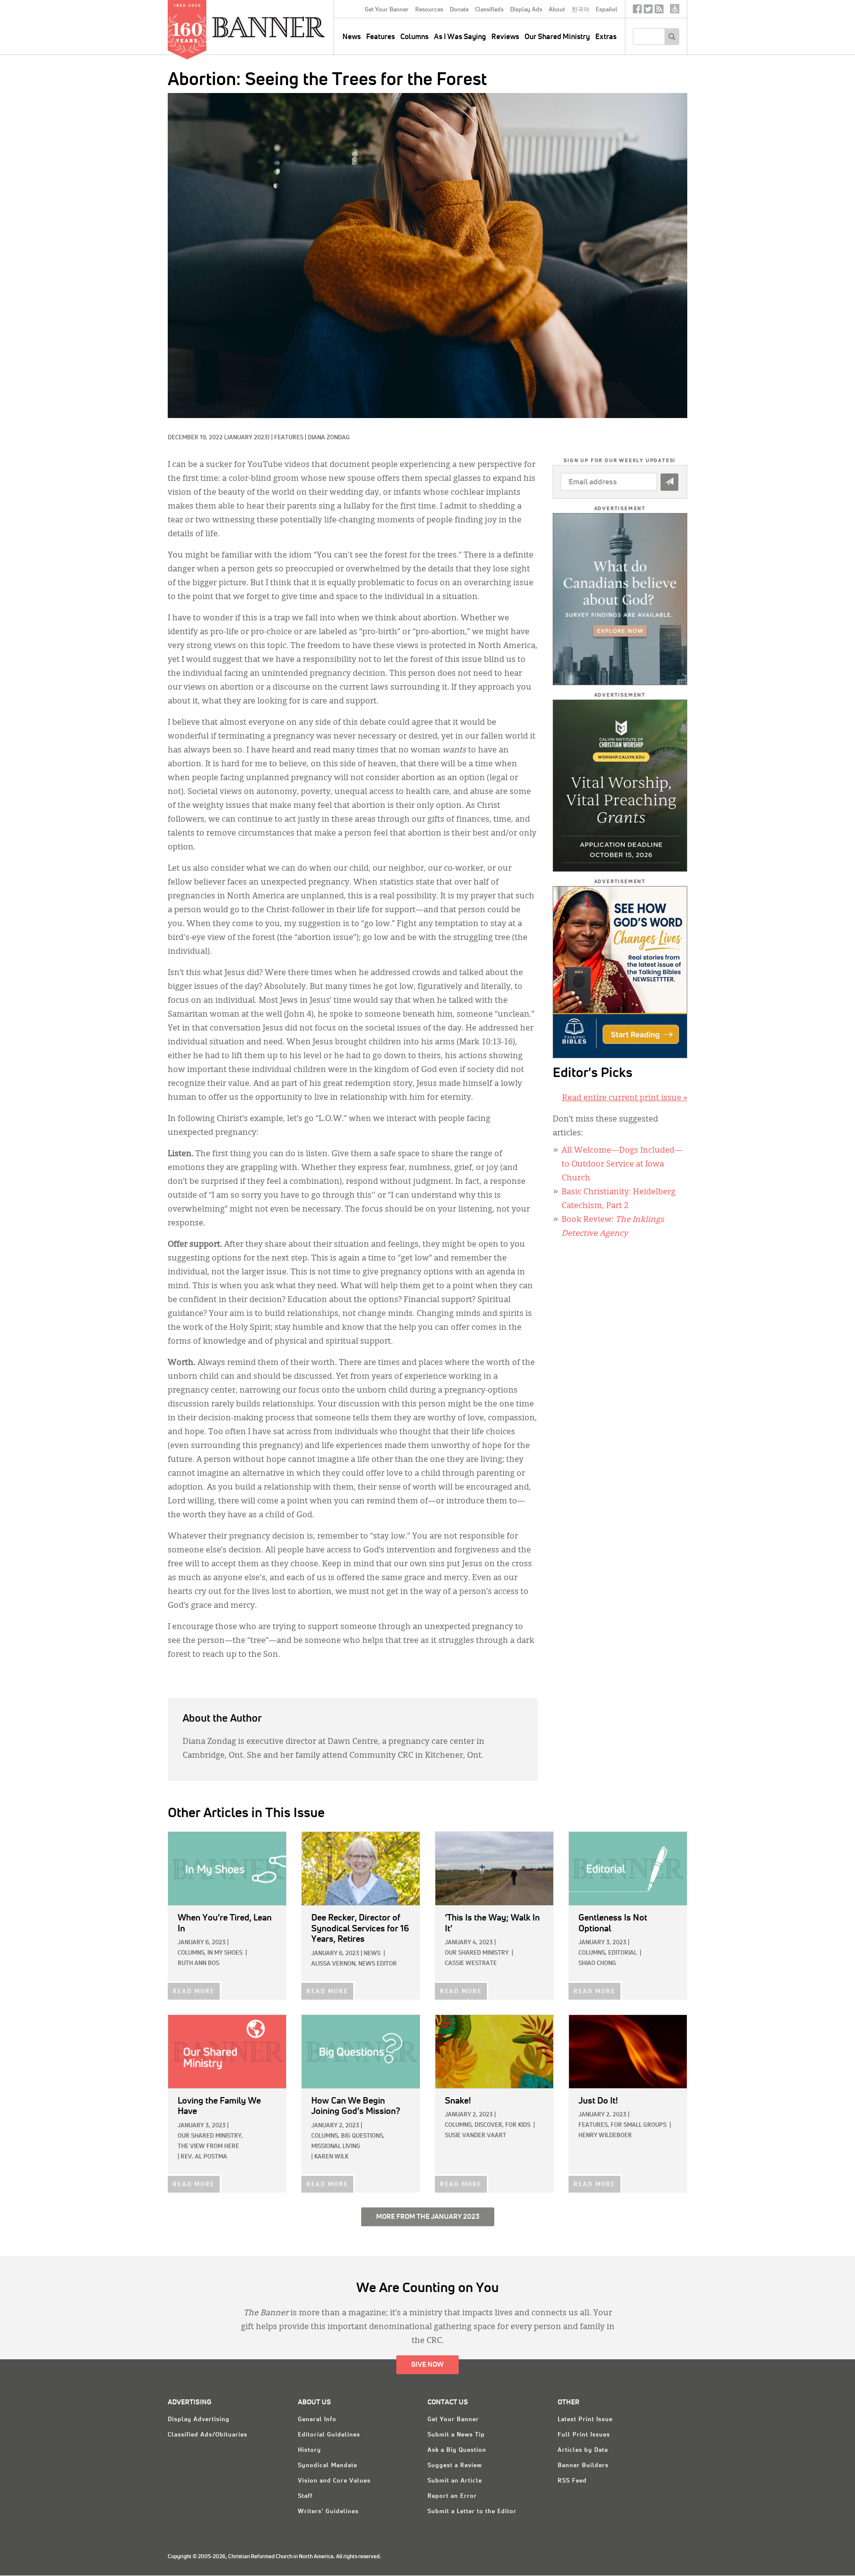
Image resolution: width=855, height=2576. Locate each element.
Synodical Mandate (328, 2466)
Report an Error (452, 2496)
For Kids (518, 2125)
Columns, (192, 1953)
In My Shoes (225, 1953)
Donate (459, 10)
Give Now (427, 2365)
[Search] (672, 37)
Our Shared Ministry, (210, 2136)
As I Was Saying (460, 37)
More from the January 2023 (428, 2217)
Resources (429, 10)
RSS (659, 11)
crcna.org (675, 9)
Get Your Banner (387, 10)
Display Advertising (199, 2420)
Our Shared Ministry (557, 37)
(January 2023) (247, 438)
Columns (414, 37)
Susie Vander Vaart (475, 2136)
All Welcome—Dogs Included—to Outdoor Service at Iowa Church (622, 1165)
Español (607, 10)
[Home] (291, 27)
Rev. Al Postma (204, 2157)
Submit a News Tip (456, 2435)
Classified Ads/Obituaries (208, 2435)
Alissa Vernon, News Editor (354, 1964)
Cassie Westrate (471, 1964)
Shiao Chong (597, 1964)
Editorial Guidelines (329, 2435)
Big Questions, (363, 2136)
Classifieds (489, 10)
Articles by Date (583, 2450)
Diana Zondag (329, 438)
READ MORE (194, 1992)
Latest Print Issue (585, 2420)
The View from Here (208, 2147)
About (557, 10)
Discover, (489, 2125)
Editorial (622, 1953)
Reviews (505, 37)
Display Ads (526, 10)
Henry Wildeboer (605, 2136)
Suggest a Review (455, 2466)
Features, (594, 2125)
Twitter (648, 11)
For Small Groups (639, 2125)
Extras (606, 37)
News (372, 1954)
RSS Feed (572, 2481)
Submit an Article (455, 2481)
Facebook (637, 11)
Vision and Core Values (334, 2481)
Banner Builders (583, 2466)
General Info (317, 2420)
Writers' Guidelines (328, 2512)
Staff (305, 2496)
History (309, 2450)
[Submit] (669, 482)
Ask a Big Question (457, 2450)
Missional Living (336, 2147)
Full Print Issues (584, 2435)
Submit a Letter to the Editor (472, 2512)
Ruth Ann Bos (198, 1964)
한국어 (580, 10)
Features (380, 37)
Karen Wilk (331, 2157)
